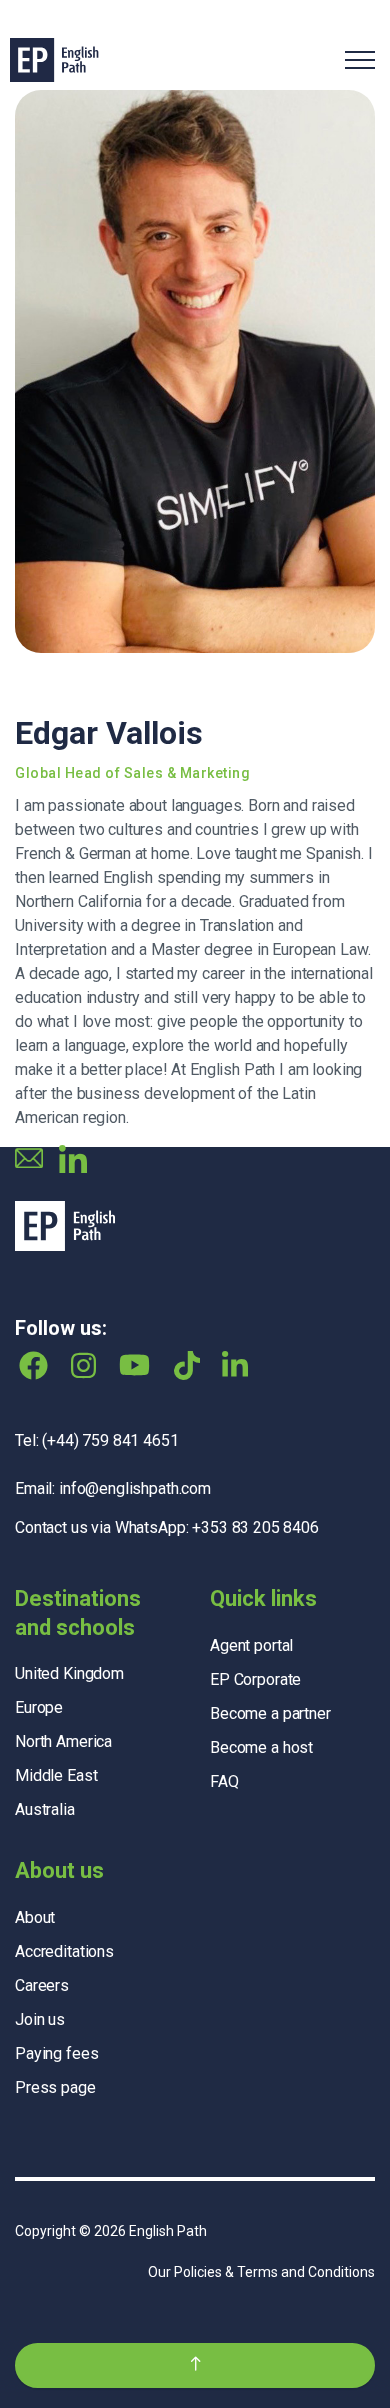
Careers (42, 1985)
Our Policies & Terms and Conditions (261, 2272)
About (35, 1917)
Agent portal (251, 1645)
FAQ (224, 1781)
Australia (45, 1809)
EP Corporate (255, 1679)
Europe (39, 1707)
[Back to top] (195, 2365)
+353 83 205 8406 (255, 1527)
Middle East (56, 1775)
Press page (55, 2087)
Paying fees (56, 2053)
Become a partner (270, 1713)
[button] (195, 371)
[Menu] (360, 60)
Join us (40, 2019)
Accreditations (64, 1951)
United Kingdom (69, 1673)
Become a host (261, 1747)
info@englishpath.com (135, 1488)
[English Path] (54, 60)
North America (63, 1741)
